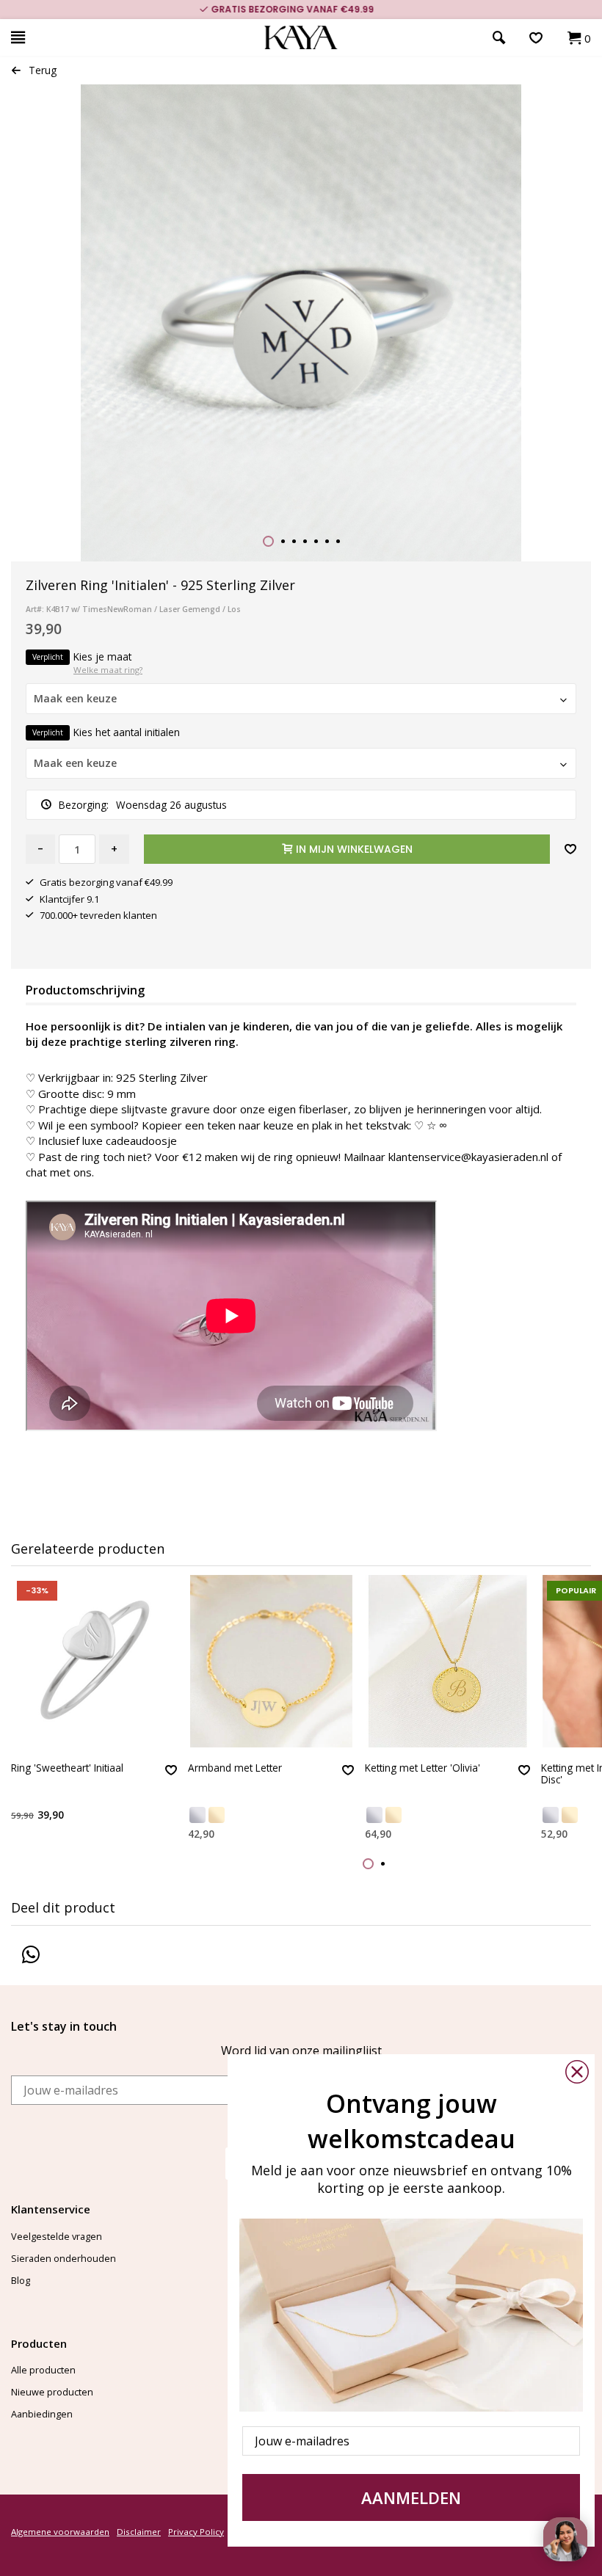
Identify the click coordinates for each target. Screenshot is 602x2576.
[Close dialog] (577, 2072)
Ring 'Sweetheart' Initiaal (67, 1768)
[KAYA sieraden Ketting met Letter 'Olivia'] (448, 1661)
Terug (43, 70)
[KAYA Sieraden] (301, 38)
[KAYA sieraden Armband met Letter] (271, 1661)
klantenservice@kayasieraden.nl (468, 1157)
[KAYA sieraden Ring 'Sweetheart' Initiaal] (94, 1661)
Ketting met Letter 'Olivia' (423, 1768)
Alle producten (43, 2370)
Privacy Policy (196, 2532)
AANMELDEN (411, 2497)
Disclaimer (139, 2532)
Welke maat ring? (108, 670)
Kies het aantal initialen (106, 732)
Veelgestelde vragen (57, 2236)
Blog (21, 2280)
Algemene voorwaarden (60, 2532)
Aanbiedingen (42, 2414)
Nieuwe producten (52, 2392)
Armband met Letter (235, 1768)
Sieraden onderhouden (64, 2258)
